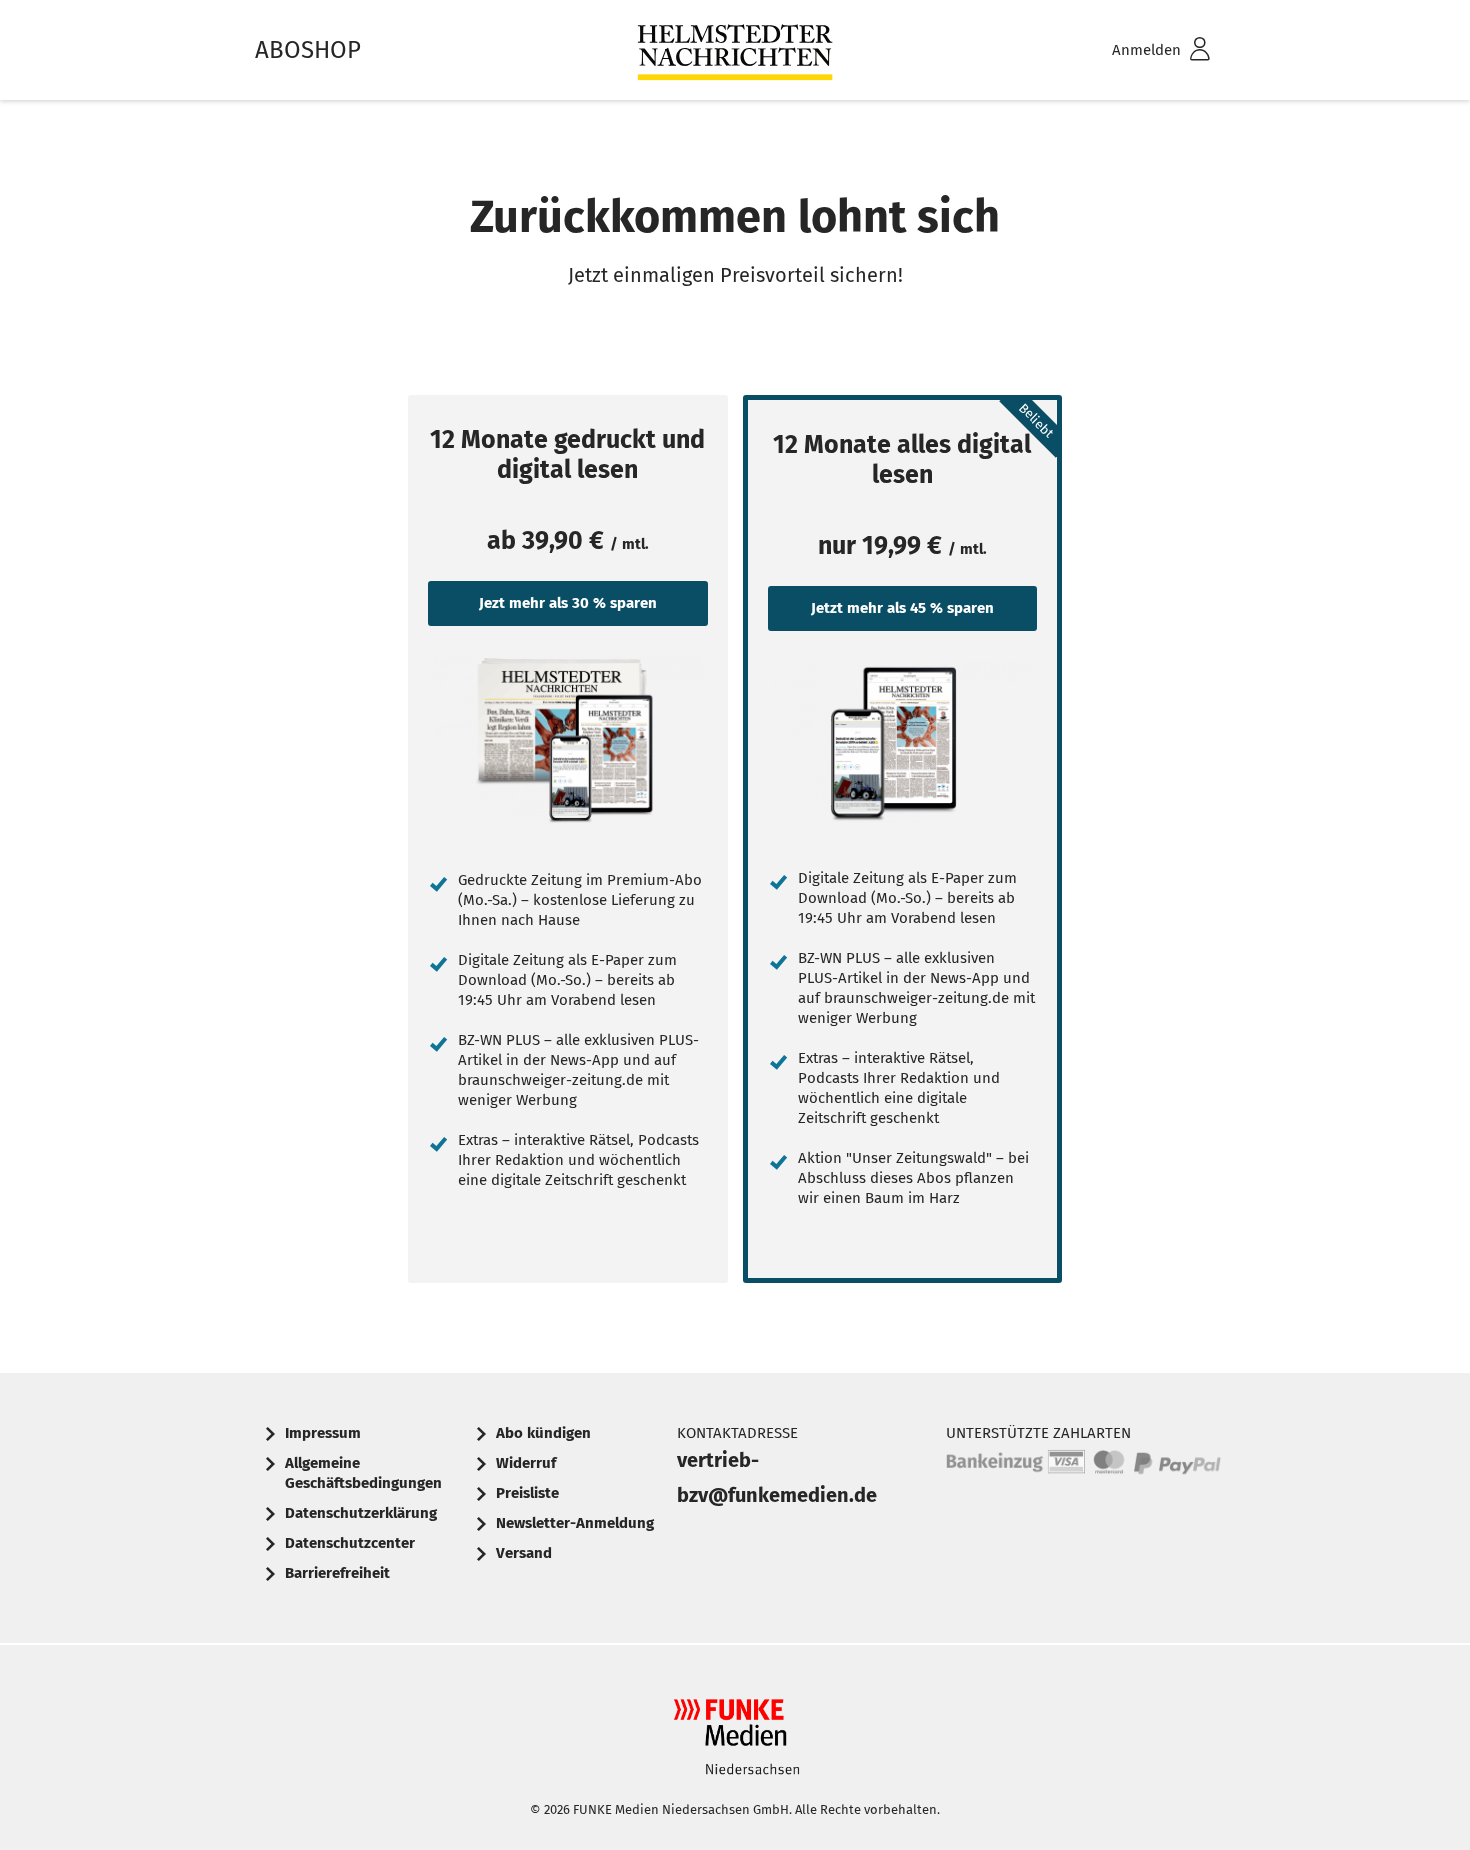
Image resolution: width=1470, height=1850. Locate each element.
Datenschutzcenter (350, 1543)
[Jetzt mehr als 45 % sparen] (903, 742)
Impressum (323, 1433)
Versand (524, 1553)
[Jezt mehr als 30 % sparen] (568, 741)
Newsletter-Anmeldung (575, 1523)
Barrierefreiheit (337, 1573)
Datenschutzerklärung (361, 1513)
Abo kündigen (543, 1433)
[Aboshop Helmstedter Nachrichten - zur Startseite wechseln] (735, 50)
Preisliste (527, 1493)
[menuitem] (1135, 50)
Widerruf (526, 1463)
